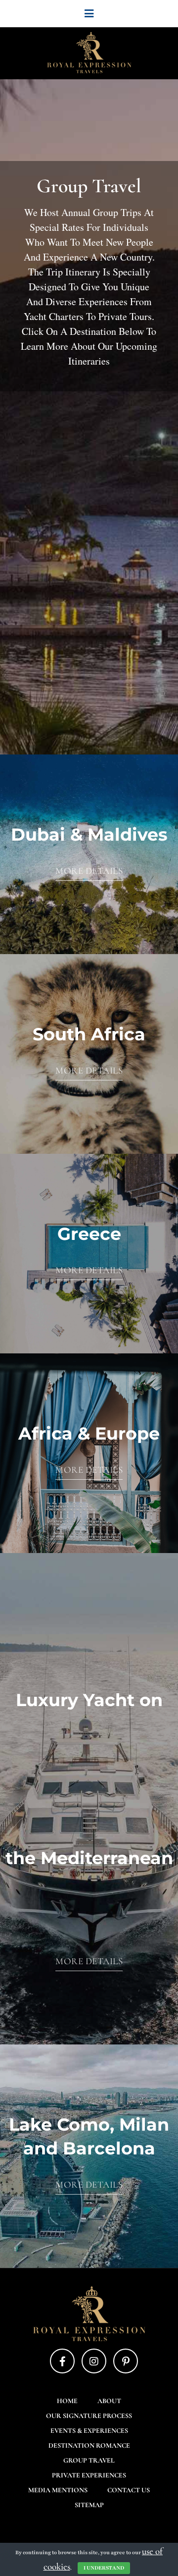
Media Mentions (58, 2490)
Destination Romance (89, 2445)
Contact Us (129, 2490)
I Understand (104, 2568)
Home (67, 2401)
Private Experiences (89, 2475)
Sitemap (89, 2505)
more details (89, 871)
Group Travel (89, 2460)
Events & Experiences (89, 2431)
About (109, 2401)
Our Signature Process (89, 2416)
